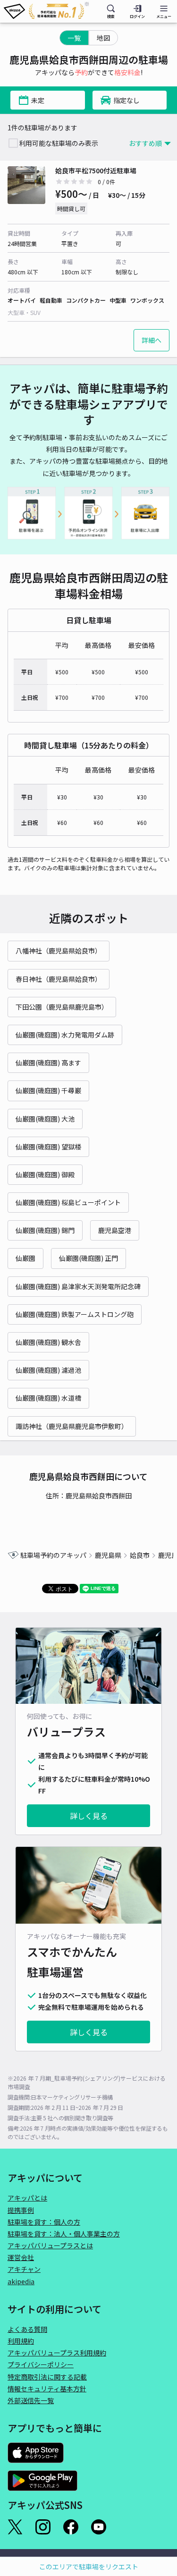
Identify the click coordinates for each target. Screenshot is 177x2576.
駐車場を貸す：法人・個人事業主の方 (64, 2234)
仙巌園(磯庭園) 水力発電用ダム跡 (65, 1035)
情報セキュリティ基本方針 (47, 2389)
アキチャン (24, 2269)
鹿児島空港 (115, 1230)
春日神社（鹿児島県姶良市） (59, 979)
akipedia (21, 2281)
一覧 (74, 38)
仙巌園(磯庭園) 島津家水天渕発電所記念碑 (78, 1286)
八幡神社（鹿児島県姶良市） (59, 951)
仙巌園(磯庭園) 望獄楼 (48, 1147)
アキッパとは (27, 2198)
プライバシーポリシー (41, 2364)
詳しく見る (89, 1816)
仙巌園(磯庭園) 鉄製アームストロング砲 (75, 1314)
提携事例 (21, 2210)
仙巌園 (25, 1258)
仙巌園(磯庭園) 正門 (88, 1258)
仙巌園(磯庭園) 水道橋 (48, 1398)
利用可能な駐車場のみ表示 (59, 143)
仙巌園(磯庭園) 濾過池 (48, 1370)
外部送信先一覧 (31, 2400)
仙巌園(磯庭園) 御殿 (45, 1174)
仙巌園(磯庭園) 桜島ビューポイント (68, 1202)
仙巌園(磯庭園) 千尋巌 (48, 1090)
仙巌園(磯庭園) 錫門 (45, 1230)
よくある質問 (27, 2329)
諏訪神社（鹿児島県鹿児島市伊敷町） (72, 1426)
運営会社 (21, 2257)
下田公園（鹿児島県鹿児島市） (62, 1007)
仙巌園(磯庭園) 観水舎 (48, 1342)
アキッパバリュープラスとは (50, 2245)
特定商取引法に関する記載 (47, 2377)
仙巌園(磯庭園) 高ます (48, 1063)
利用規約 (21, 2341)
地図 (103, 38)
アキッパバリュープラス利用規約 (57, 2353)
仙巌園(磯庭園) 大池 (45, 1119)
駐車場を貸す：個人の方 (44, 2222)
